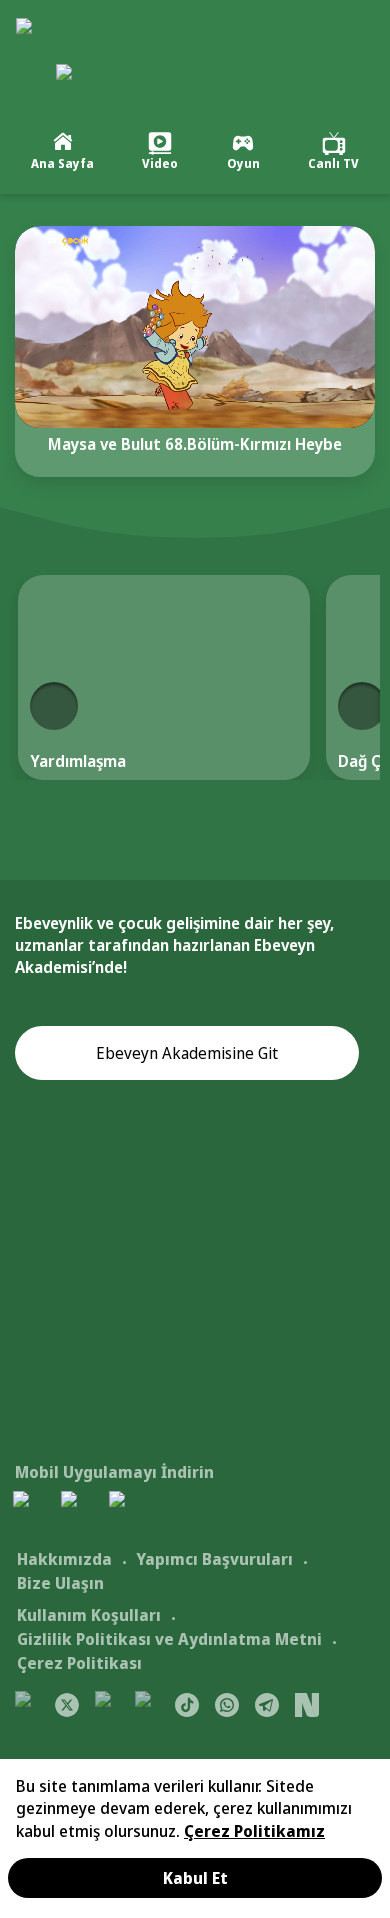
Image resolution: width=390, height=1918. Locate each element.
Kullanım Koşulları (89, 1615)
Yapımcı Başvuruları (214, 1559)
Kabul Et (195, 1878)
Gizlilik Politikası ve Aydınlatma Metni (169, 1639)
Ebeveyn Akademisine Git (187, 1053)
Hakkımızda (64, 1559)
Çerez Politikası (79, 1663)
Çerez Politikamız (254, 1831)
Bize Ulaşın (60, 1583)
